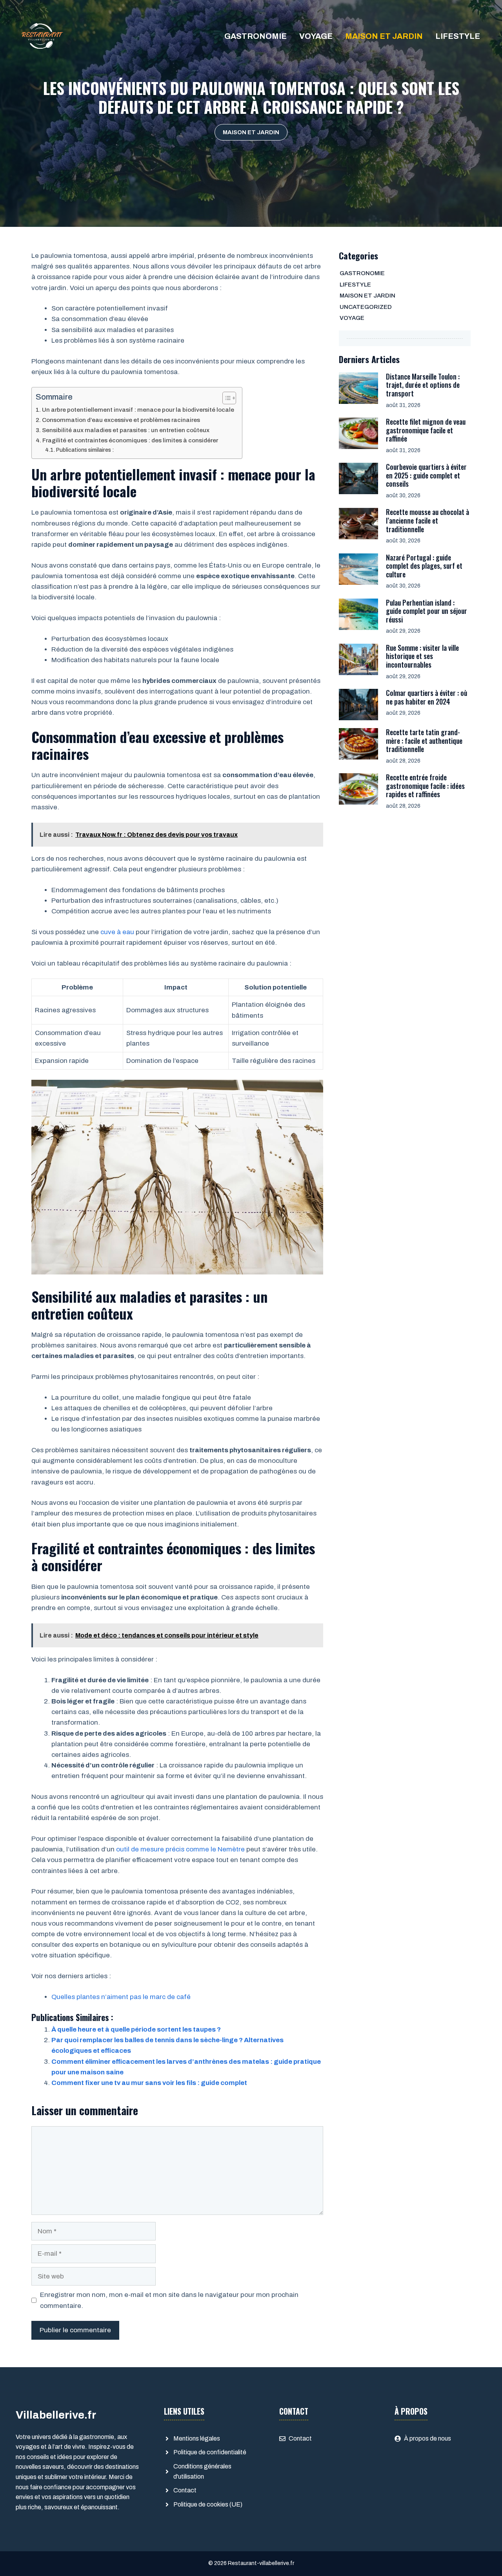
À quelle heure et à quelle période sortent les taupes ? (136, 2029)
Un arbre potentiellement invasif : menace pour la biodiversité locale (138, 410)
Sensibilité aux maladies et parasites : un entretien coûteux (126, 430)
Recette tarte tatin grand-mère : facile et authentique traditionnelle (424, 740)
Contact (185, 2490)
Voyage (316, 36)
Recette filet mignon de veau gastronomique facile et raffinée (426, 430)
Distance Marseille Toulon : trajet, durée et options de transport (423, 385)
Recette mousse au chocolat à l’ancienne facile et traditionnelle (427, 520)
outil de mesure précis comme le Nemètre (180, 1849)
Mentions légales (197, 2438)
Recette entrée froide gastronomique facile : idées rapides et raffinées (425, 786)
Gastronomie (256, 36)
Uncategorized (366, 307)
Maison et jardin (384, 36)
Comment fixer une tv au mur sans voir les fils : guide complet (149, 2083)
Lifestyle (458, 36)
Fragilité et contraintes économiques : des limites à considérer (130, 440)
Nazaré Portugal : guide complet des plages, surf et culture (424, 566)
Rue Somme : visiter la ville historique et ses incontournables (422, 656)
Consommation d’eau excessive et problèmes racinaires (121, 420)
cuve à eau (117, 932)
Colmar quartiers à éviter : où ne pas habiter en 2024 (427, 697)
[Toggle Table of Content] (225, 398)
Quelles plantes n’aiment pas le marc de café (121, 1997)
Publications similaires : (85, 450)
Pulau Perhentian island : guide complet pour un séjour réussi (427, 611)
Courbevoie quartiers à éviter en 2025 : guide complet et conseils (426, 475)
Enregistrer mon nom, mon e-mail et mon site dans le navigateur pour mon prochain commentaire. (169, 2300)
